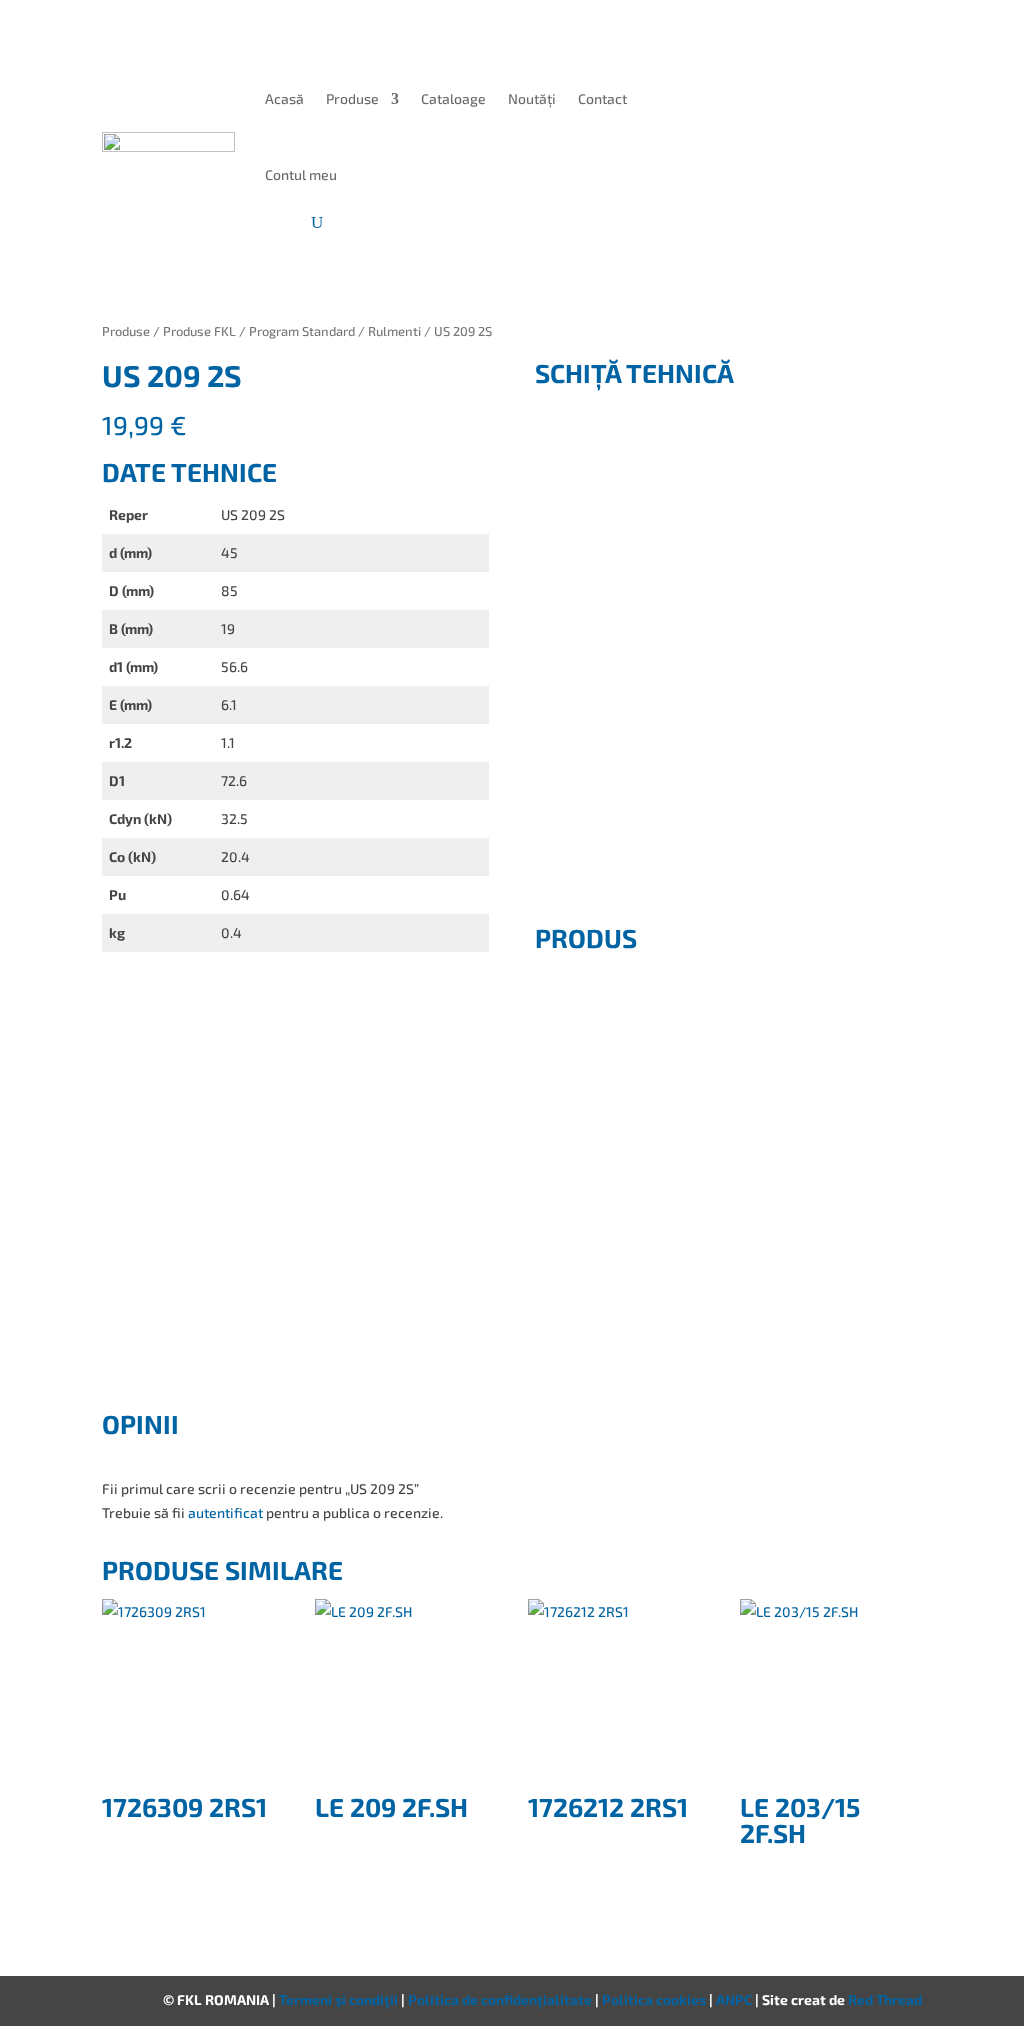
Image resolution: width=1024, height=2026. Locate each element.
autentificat (225, 1512)
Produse (352, 98)
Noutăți (532, 98)
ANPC (735, 1999)
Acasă (284, 98)
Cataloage (453, 98)
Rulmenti (394, 331)
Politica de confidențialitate (501, 1999)
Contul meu (301, 174)
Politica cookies (655, 1999)
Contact (602, 98)
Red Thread (885, 1999)
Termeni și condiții (340, 1999)
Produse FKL (199, 331)
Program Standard (302, 331)
